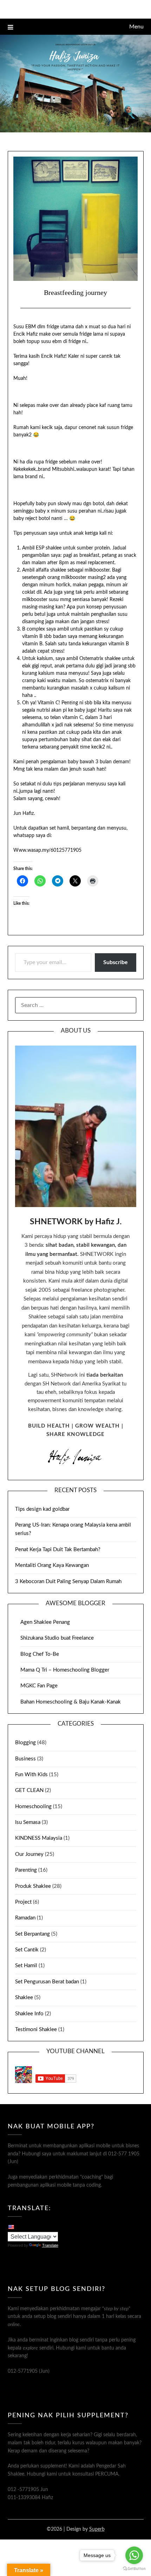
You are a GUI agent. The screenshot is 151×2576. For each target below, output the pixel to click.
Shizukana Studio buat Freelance (57, 1638)
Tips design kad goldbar (42, 1509)
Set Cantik (27, 1950)
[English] (11, 2227)
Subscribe (116, 962)
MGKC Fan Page (39, 1686)
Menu (136, 27)
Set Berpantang (32, 1934)
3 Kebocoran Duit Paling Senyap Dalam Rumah (68, 1582)
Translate (50, 2245)
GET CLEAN (29, 1790)
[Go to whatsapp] (134, 2555)
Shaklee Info (29, 2014)
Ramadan (25, 1918)
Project (23, 1902)
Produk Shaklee (33, 1886)
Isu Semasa (28, 1822)
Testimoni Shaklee (36, 2030)
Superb (97, 2529)
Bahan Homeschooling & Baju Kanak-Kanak (71, 1702)
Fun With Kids (31, 1775)
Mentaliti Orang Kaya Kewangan (52, 1565)
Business (25, 1759)
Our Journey (29, 1854)
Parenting (26, 1870)
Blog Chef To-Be (40, 1654)
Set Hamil (26, 1966)
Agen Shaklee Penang (45, 1622)
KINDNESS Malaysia (39, 1838)
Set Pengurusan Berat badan (47, 1982)
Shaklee (24, 1998)
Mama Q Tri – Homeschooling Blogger (65, 1670)
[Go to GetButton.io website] (134, 2569)
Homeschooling (33, 1807)
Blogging (25, 1743)
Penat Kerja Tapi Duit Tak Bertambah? (58, 1550)
